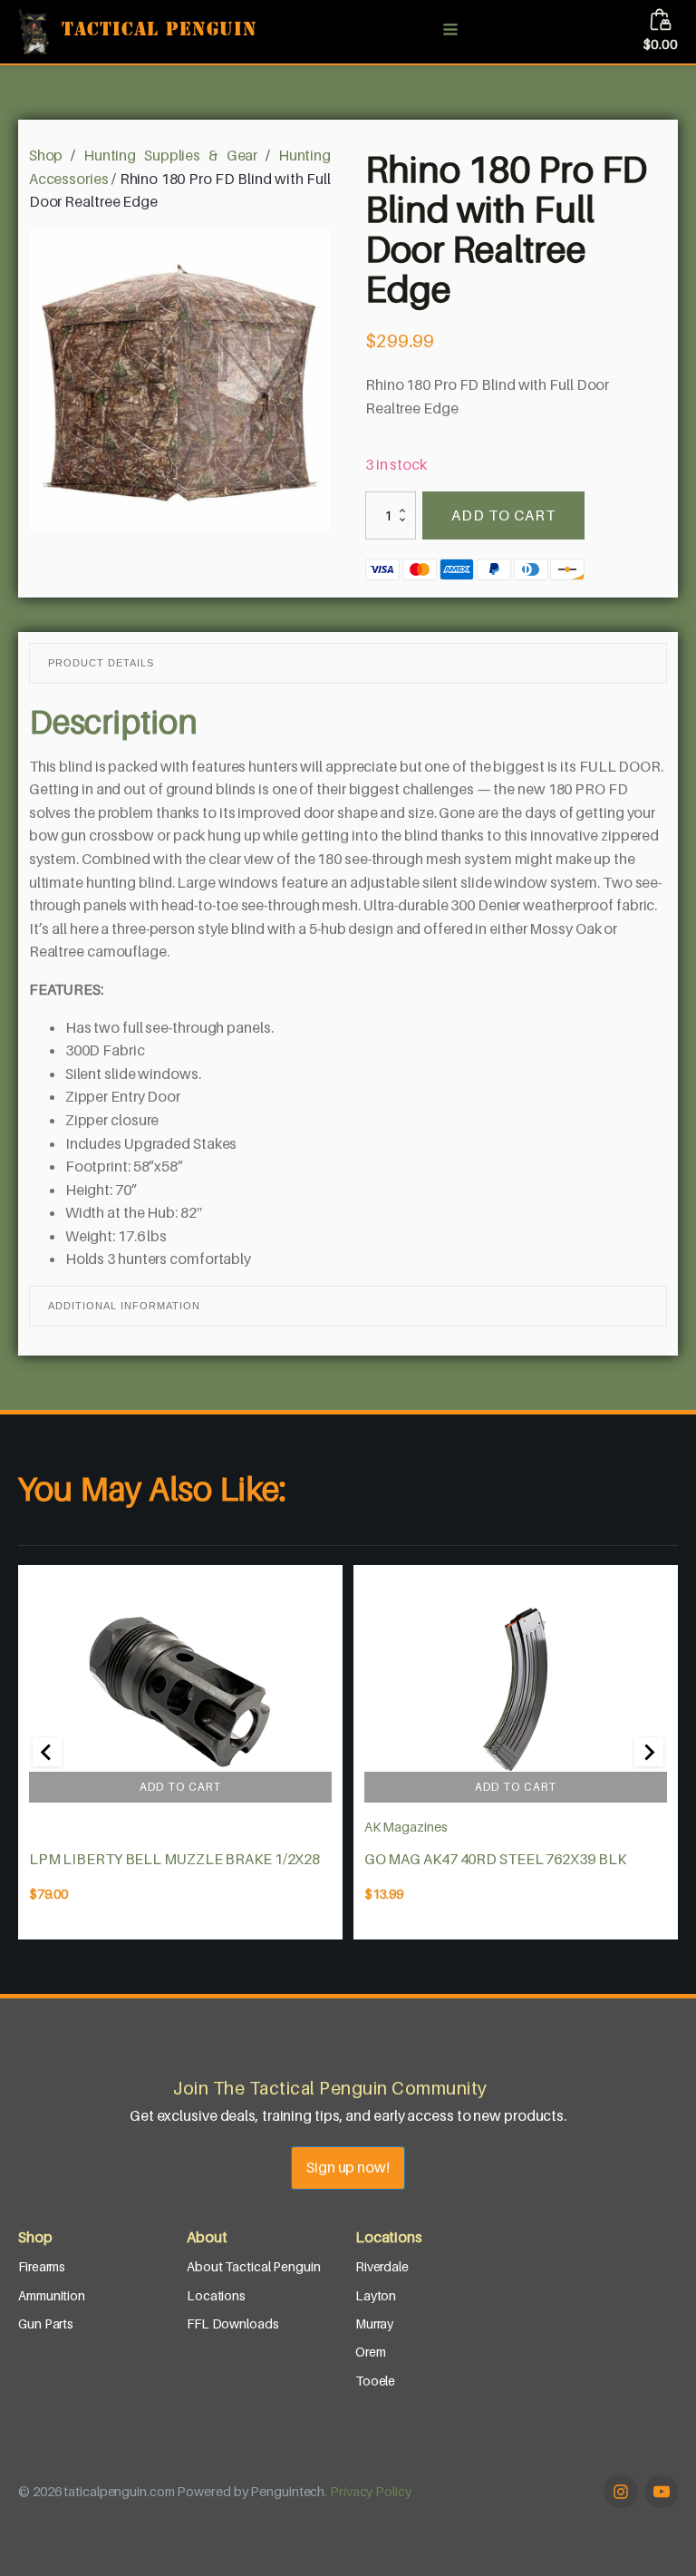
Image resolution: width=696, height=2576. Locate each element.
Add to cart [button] (180, 1787)
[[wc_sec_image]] (180, 1689)
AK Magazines (406, 1827)
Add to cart (503, 515)
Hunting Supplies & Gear (170, 155)
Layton (376, 2295)
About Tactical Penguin (254, 2266)
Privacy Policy (371, 2491)
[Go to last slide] (47, 1752)
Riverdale (382, 2266)
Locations (216, 2295)
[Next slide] (649, 1752)
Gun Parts (46, 2323)
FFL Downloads (233, 2323)
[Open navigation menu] (450, 31)
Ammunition (52, 2295)
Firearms (42, 2266)
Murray (374, 2323)
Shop (46, 155)
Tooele (375, 2381)
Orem (371, 2352)
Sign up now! (348, 2167)
